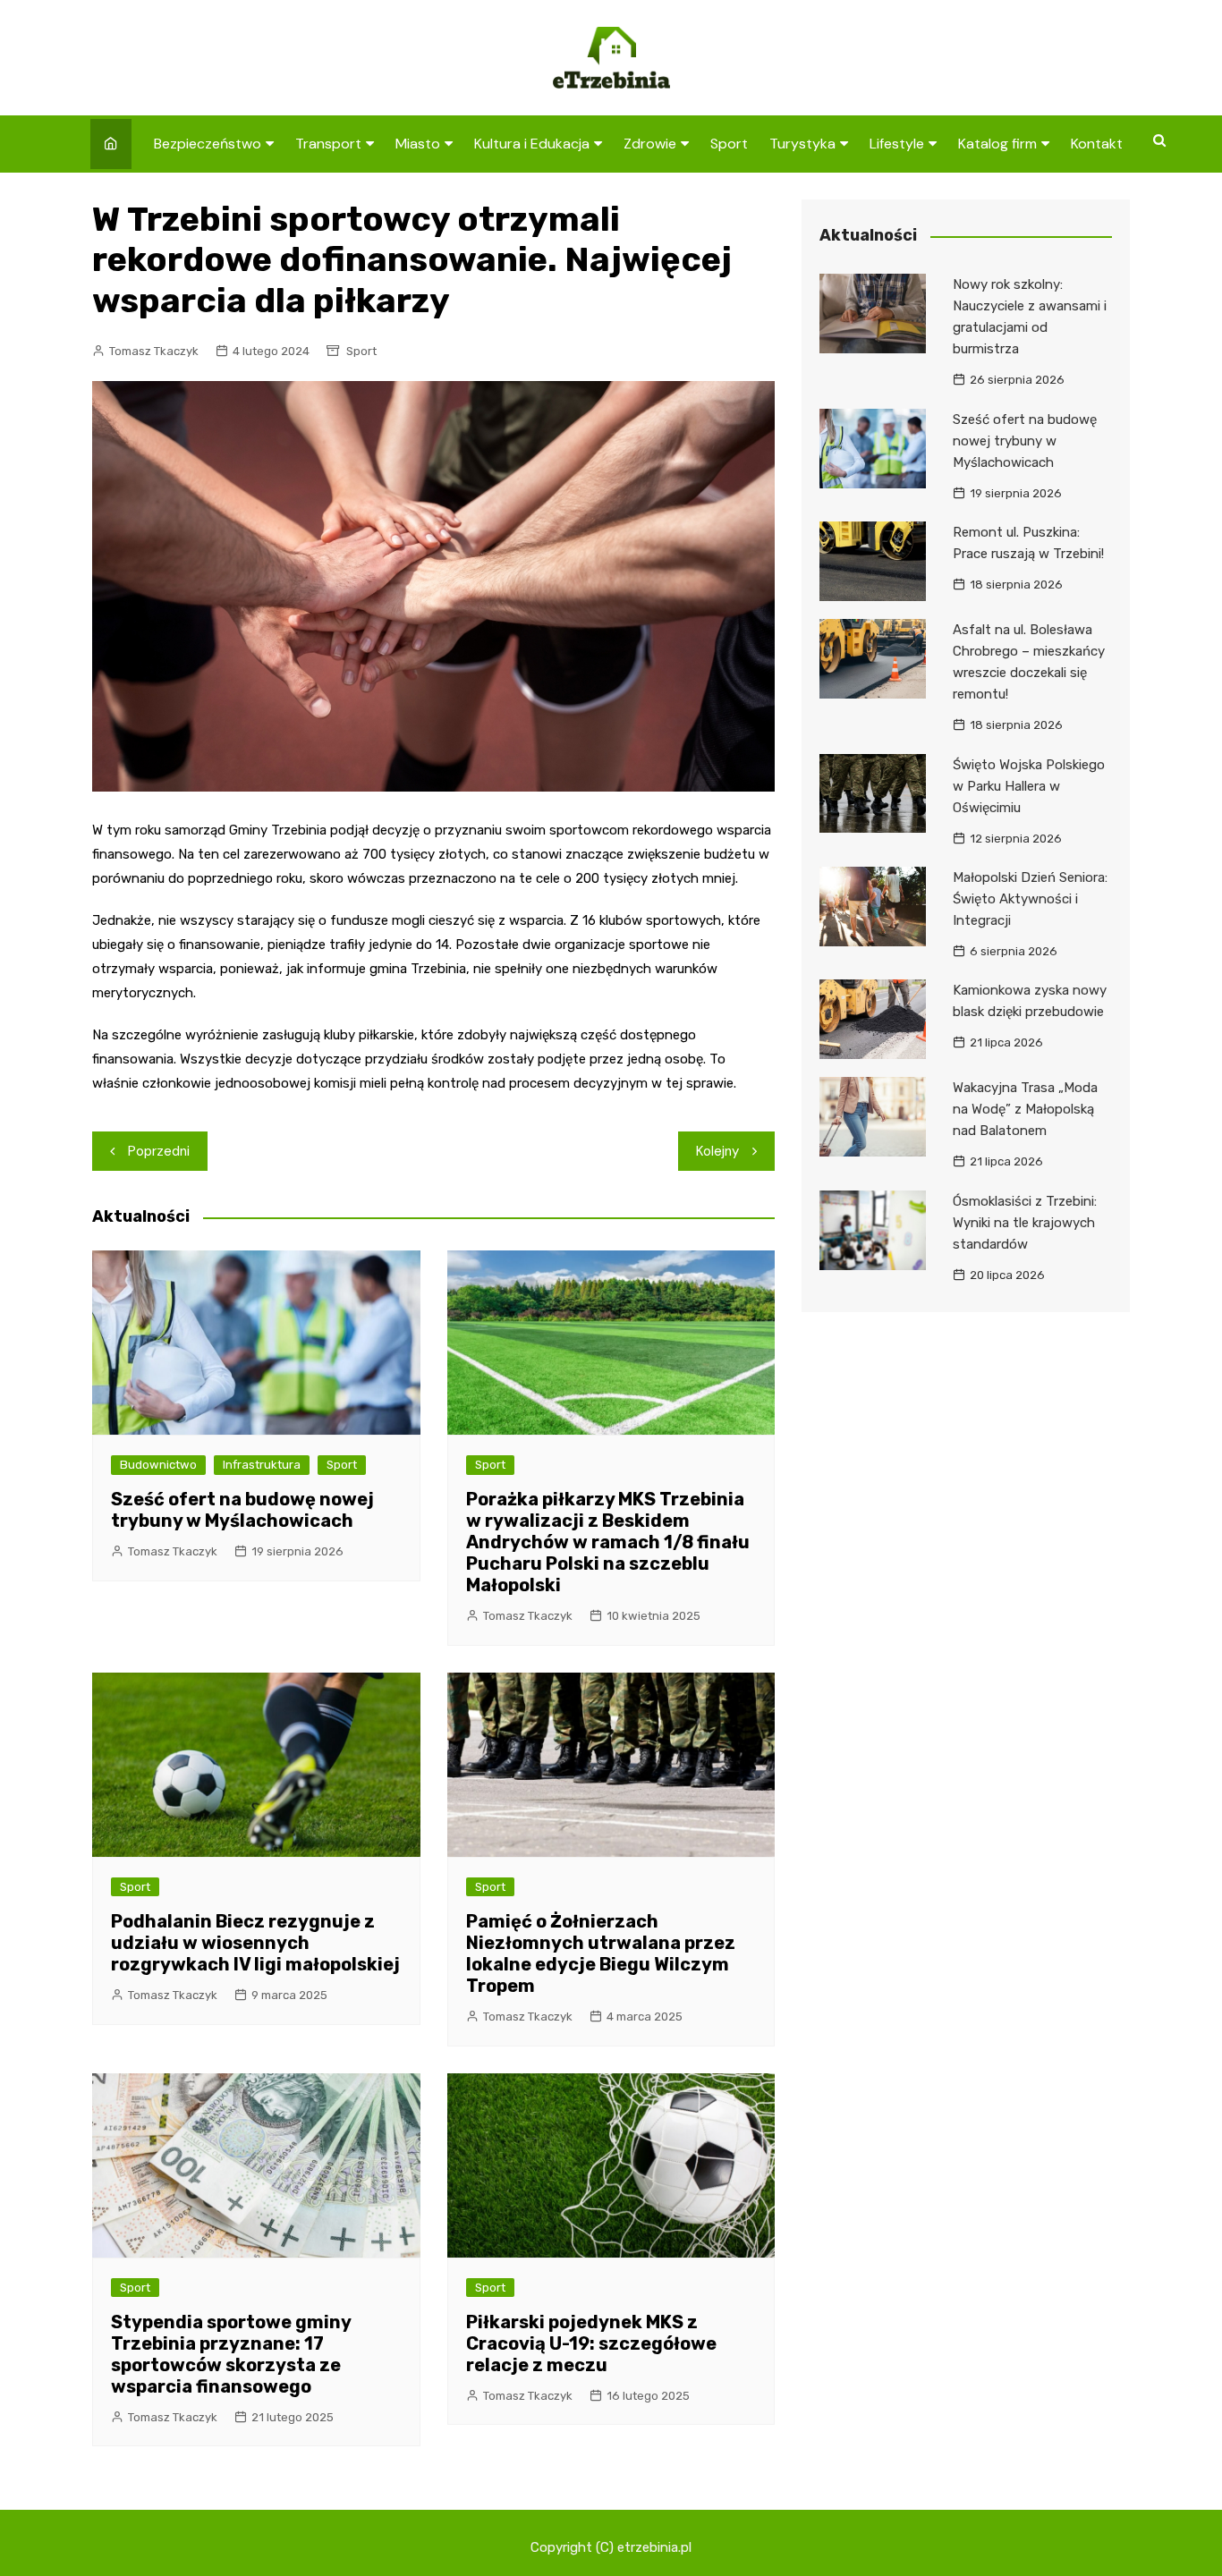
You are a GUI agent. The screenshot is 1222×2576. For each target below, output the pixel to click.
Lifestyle (897, 144)
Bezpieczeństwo (208, 144)
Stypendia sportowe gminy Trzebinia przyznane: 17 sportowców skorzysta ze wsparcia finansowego (231, 2354)
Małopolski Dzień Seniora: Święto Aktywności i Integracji (1030, 899)
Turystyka (802, 144)
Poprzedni (159, 1151)
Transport (328, 144)
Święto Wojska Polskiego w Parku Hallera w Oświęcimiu (1029, 786)
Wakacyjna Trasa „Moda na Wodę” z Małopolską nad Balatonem (1025, 1109)
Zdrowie (650, 144)
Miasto (418, 144)
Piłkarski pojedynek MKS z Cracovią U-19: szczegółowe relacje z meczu (591, 2343)
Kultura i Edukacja (532, 144)
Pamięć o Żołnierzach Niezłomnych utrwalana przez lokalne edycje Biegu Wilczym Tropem (601, 1953)
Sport (729, 144)
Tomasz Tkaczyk (154, 351)
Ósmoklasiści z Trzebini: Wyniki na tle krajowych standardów (1025, 1223)
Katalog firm (997, 144)
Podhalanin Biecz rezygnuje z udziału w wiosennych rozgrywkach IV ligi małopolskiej (255, 1943)
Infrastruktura (262, 1465)
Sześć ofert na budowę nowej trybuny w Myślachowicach (242, 1510)
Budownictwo (158, 1465)
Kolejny (717, 1151)
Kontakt (1097, 144)
